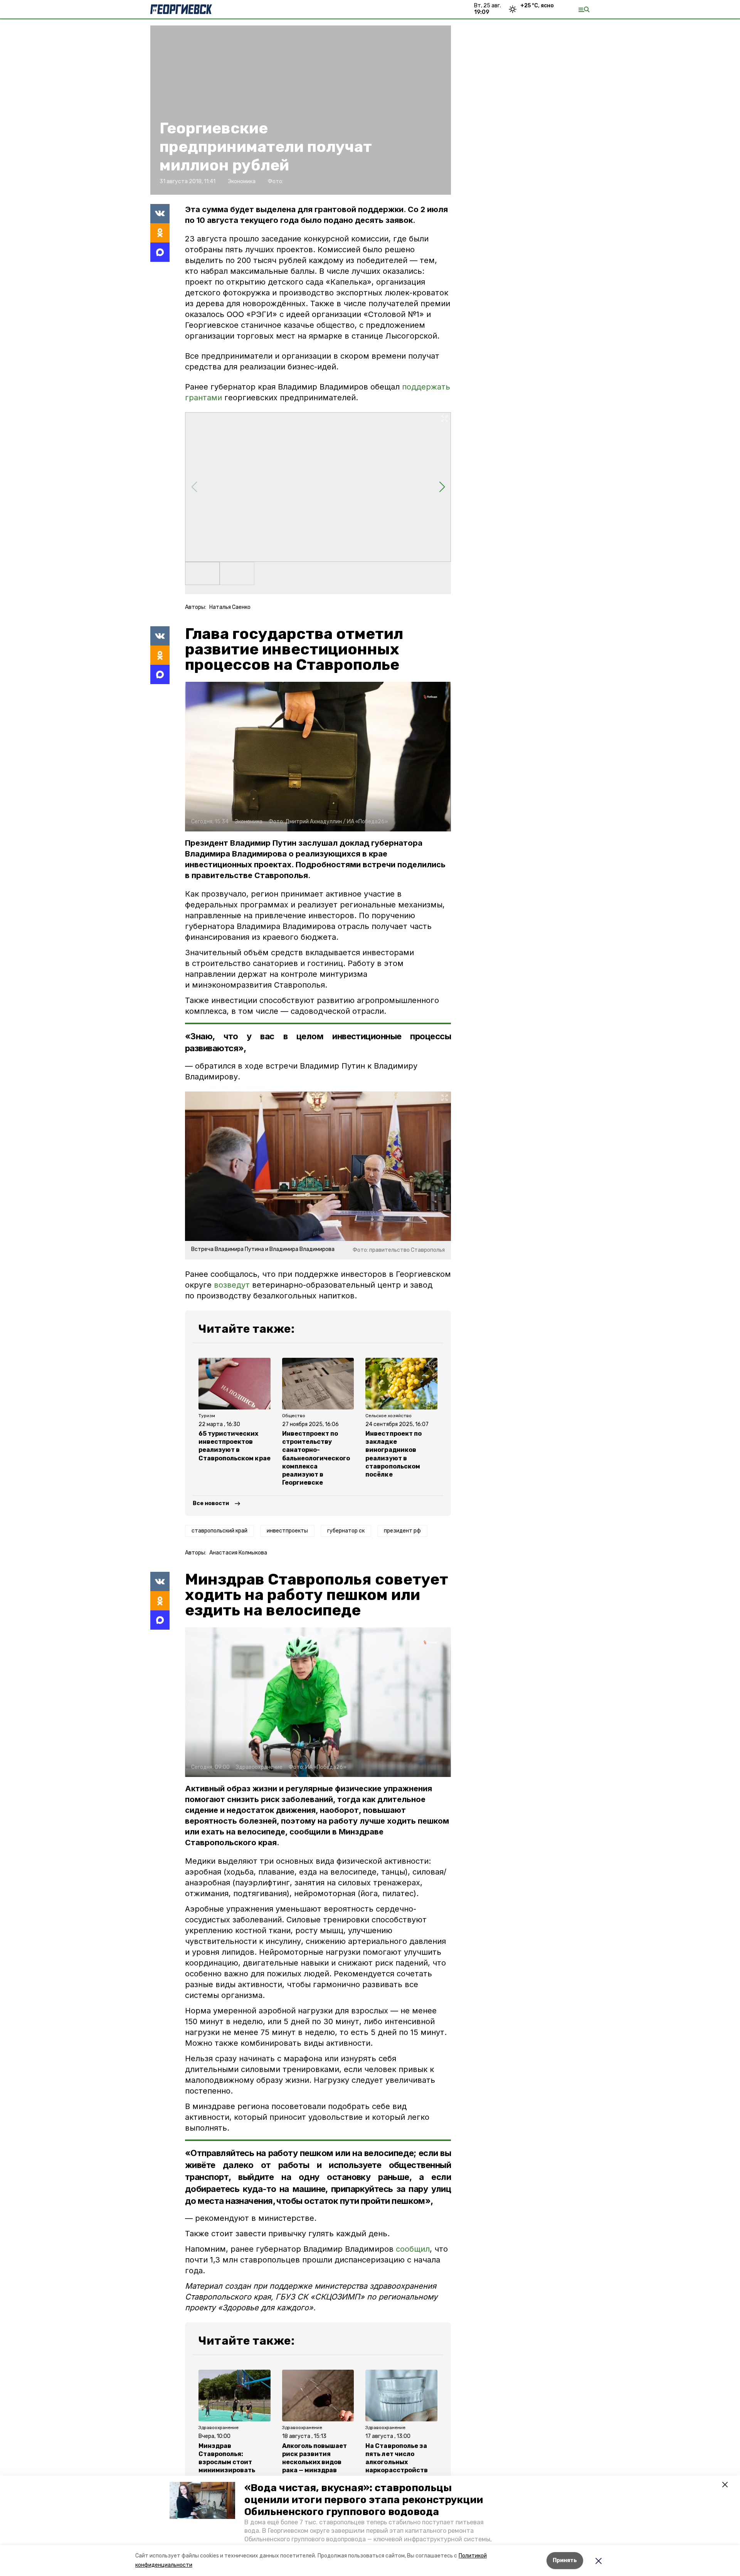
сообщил (413, 2249)
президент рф (402, 1531)
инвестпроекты (287, 1531)
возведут (232, 1285)
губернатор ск (346, 1531)
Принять (565, 2560)
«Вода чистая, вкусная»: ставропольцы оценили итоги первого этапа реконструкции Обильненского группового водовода (364, 2500)
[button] (202, 2500)
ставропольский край (219, 1531)
